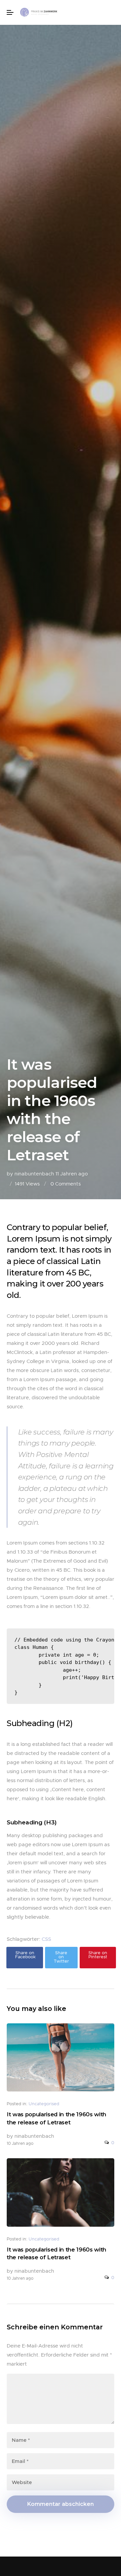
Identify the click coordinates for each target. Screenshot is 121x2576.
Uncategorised (44, 2104)
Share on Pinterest (98, 1955)
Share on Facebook (25, 1955)
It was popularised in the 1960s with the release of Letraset (56, 2118)
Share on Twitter (61, 1957)
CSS (46, 1939)
